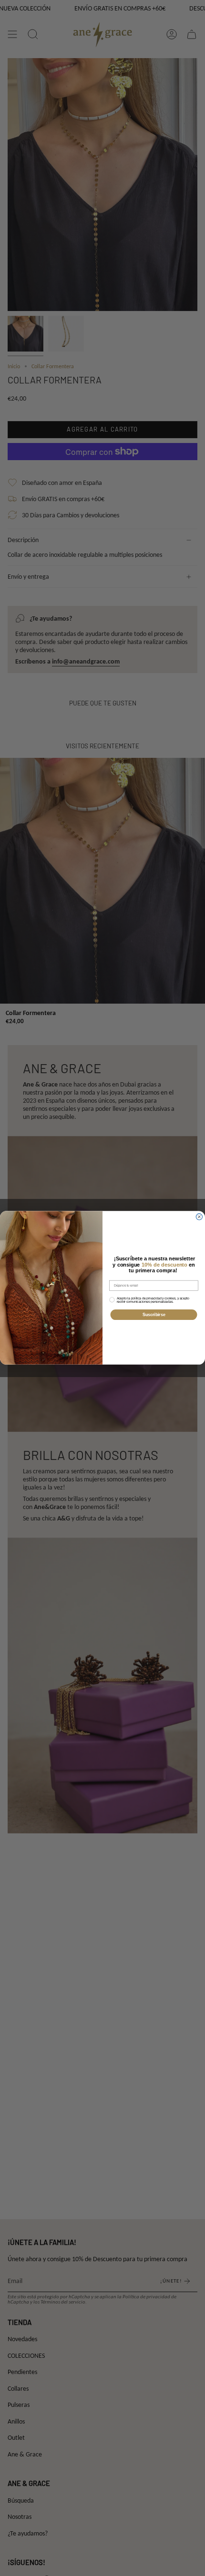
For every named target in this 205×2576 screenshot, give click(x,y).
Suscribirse (154, 1315)
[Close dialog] (199, 1217)
